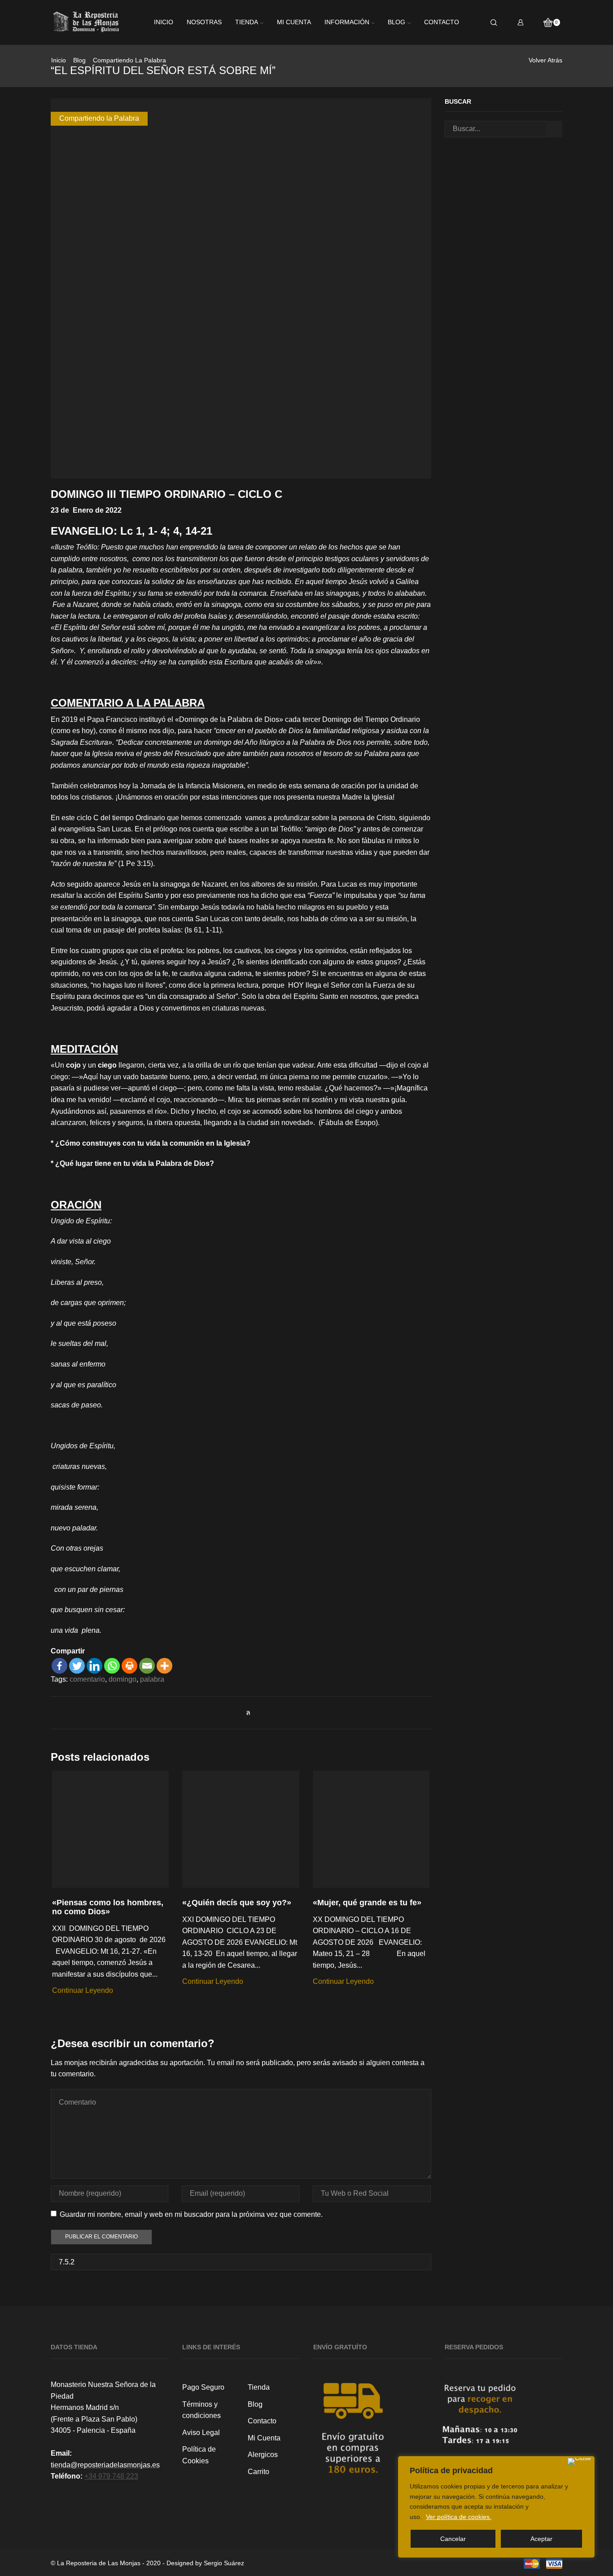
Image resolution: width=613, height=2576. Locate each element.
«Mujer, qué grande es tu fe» (367, 1903)
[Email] (147, 1666)
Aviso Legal (201, 2433)
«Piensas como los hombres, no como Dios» (108, 1907)
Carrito (258, 2472)
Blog (396, 22)
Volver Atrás (545, 60)
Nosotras (204, 22)
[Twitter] (77, 1666)
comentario (87, 1679)
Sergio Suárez (224, 2563)
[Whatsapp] (112, 1666)
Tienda (247, 22)
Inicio (164, 22)
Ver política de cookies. (459, 2517)
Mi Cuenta (264, 2438)
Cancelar (453, 2539)
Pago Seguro (203, 2387)
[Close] (579, 2462)
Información (347, 22)
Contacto (442, 22)
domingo (123, 1679)
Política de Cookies (199, 2455)
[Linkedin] (94, 1666)
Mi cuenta (294, 22)
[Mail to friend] (236, 1712)
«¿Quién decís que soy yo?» (237, 1903)
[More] (164, 1666)
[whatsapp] (246, 1712)
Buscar (554, 129)
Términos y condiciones (201, 2410)
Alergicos (263, 2455)
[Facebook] (59, 1666)
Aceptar (541, 2539)
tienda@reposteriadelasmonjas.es (105, 2465)
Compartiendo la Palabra (129, 60)
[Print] (129, 1666)
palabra (152, 1679)
